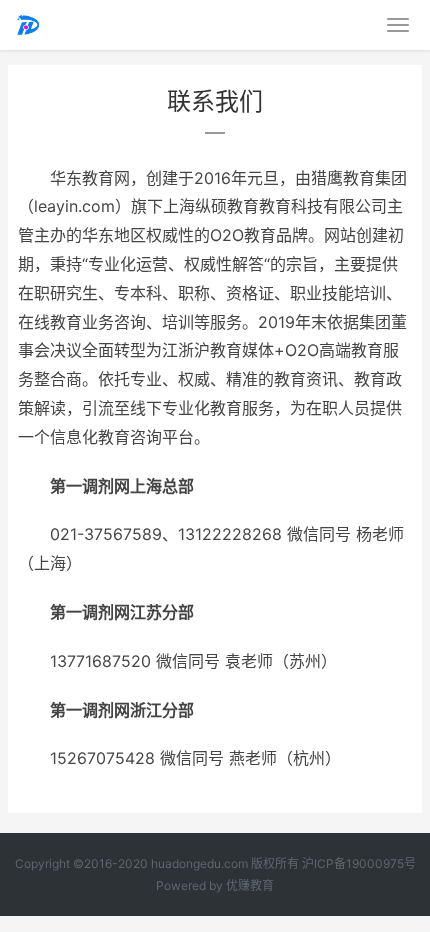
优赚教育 (250, 885)
